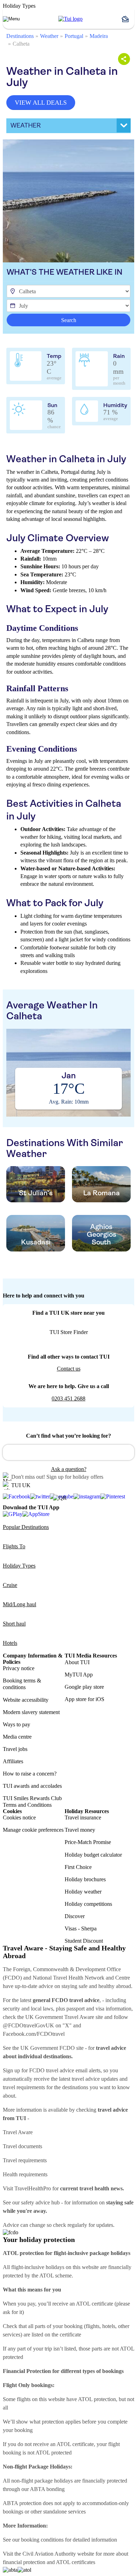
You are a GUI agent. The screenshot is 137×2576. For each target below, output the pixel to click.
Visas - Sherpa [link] (81, 1928)
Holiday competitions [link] (88, 1904)
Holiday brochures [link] (85, 1879)
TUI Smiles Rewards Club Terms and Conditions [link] (32, 1802)
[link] (70, 19)
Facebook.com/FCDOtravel (34, 2034)
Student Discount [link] (84, 1941)
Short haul (14, 1624)
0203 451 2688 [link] (68, 1398)
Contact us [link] (69, 1369)
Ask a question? (69, 1469)
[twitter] (40, 1497)
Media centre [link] (17, 1737)
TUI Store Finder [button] (69, 1332)
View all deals (41, 103)
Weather (49, 36)
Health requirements (25, 2174)
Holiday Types (19, 1566)
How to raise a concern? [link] (30, 1774)
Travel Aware (18, 2132)
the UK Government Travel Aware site (60, 2017)
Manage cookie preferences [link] (33, 1830)
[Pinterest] (113, 1497)
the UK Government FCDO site (48, 2048)
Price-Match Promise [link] (88, 1842)
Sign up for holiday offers (75, 1477)
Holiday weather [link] (83, 1892)
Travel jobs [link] (15, 1749)
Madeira (99, 36)
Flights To (14, 1546)
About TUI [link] (77, 1662)
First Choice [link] (78, 1867)
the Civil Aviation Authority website (54, 2554)
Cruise (10, 1585)
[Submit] (11, 1449)
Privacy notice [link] (19, 1668)
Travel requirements (25, 2160)
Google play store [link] (84, 1687)
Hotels (10, 1643)
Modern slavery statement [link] (31, 1712)
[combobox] (68, 1452)
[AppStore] (36, 1514)
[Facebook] (17, 1497)
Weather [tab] (26, 125)
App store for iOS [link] (84, 1699)
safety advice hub (40, 2202)
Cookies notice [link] (19, 1817)
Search (69, 320)
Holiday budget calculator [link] (93, 1855)
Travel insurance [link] (83, 1817)
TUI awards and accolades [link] (32, 1786)
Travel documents (22, 2146)
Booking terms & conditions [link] (22, 1684)
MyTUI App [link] (79, 1675)
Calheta (21, 44)
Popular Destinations (26, 1527)
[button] (128, 19)
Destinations (20, 36)
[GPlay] (13, 1514)
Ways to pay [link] (17, 1724)
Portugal (74, 36)
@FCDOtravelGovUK (28, 2025)
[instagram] (87, 1497)
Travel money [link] (80, 1830)
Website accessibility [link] (26, 1700)
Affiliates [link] (13, 1761)
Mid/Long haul (19, 1604)
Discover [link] (75, 1916)
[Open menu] (11, 19)
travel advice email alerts (73, 2070)
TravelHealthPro (33, 2188)
